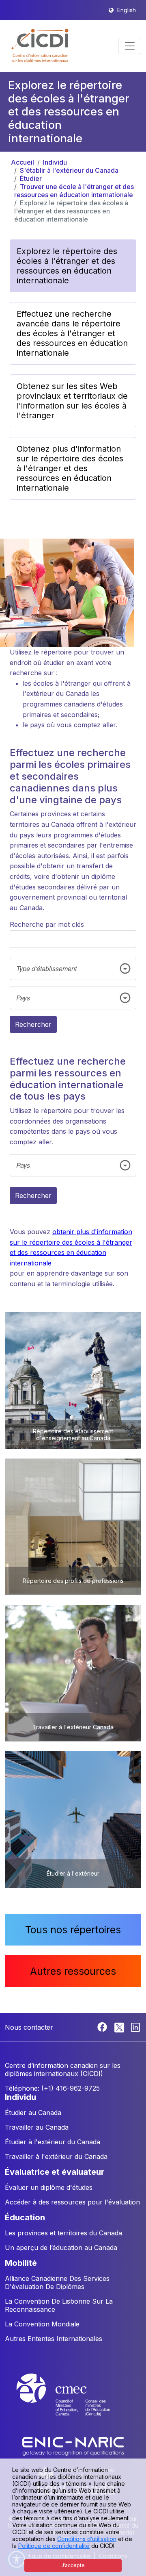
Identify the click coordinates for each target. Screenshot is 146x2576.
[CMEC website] (73, 2402)
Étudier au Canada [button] (33, 2113)
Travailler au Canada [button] (37, 2127)
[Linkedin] (135, 2026)
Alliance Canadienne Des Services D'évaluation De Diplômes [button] (57, 2283)
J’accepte (73, 2565)
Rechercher (33, 1024)
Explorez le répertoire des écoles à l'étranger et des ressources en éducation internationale (71, 211)
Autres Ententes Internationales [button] (54, 2339)
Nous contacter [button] (29, 2027)
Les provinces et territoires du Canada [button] (63, 2233)
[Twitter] (120, 2026)
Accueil (23, 162)
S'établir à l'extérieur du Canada (69, 170)
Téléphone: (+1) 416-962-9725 (52, 2088)
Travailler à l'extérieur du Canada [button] (56, 2156)
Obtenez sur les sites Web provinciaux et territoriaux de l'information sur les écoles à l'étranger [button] (72, 401)
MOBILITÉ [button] (21, 2263)
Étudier (31, 178)
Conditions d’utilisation (87, 2539)
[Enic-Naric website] (73, 2446)
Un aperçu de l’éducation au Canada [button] (61, 2248)
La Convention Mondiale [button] (42, 2324)
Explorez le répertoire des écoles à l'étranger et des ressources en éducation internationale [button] (67, 266)
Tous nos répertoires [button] (73, 1930)
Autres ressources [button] (73, 1971)
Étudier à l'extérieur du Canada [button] (53, 2142)
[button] (40, 46)
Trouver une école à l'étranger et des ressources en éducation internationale (74, 191)
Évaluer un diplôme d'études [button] (49, 2187)
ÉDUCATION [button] (25, 2217)
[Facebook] (103, 2026)
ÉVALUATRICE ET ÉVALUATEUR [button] (55, 2172)
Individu (55, 162)
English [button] (127, 10)
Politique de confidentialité (54, 2546)
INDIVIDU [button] (20, 2097)
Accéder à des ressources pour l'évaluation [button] (72, 2202)
